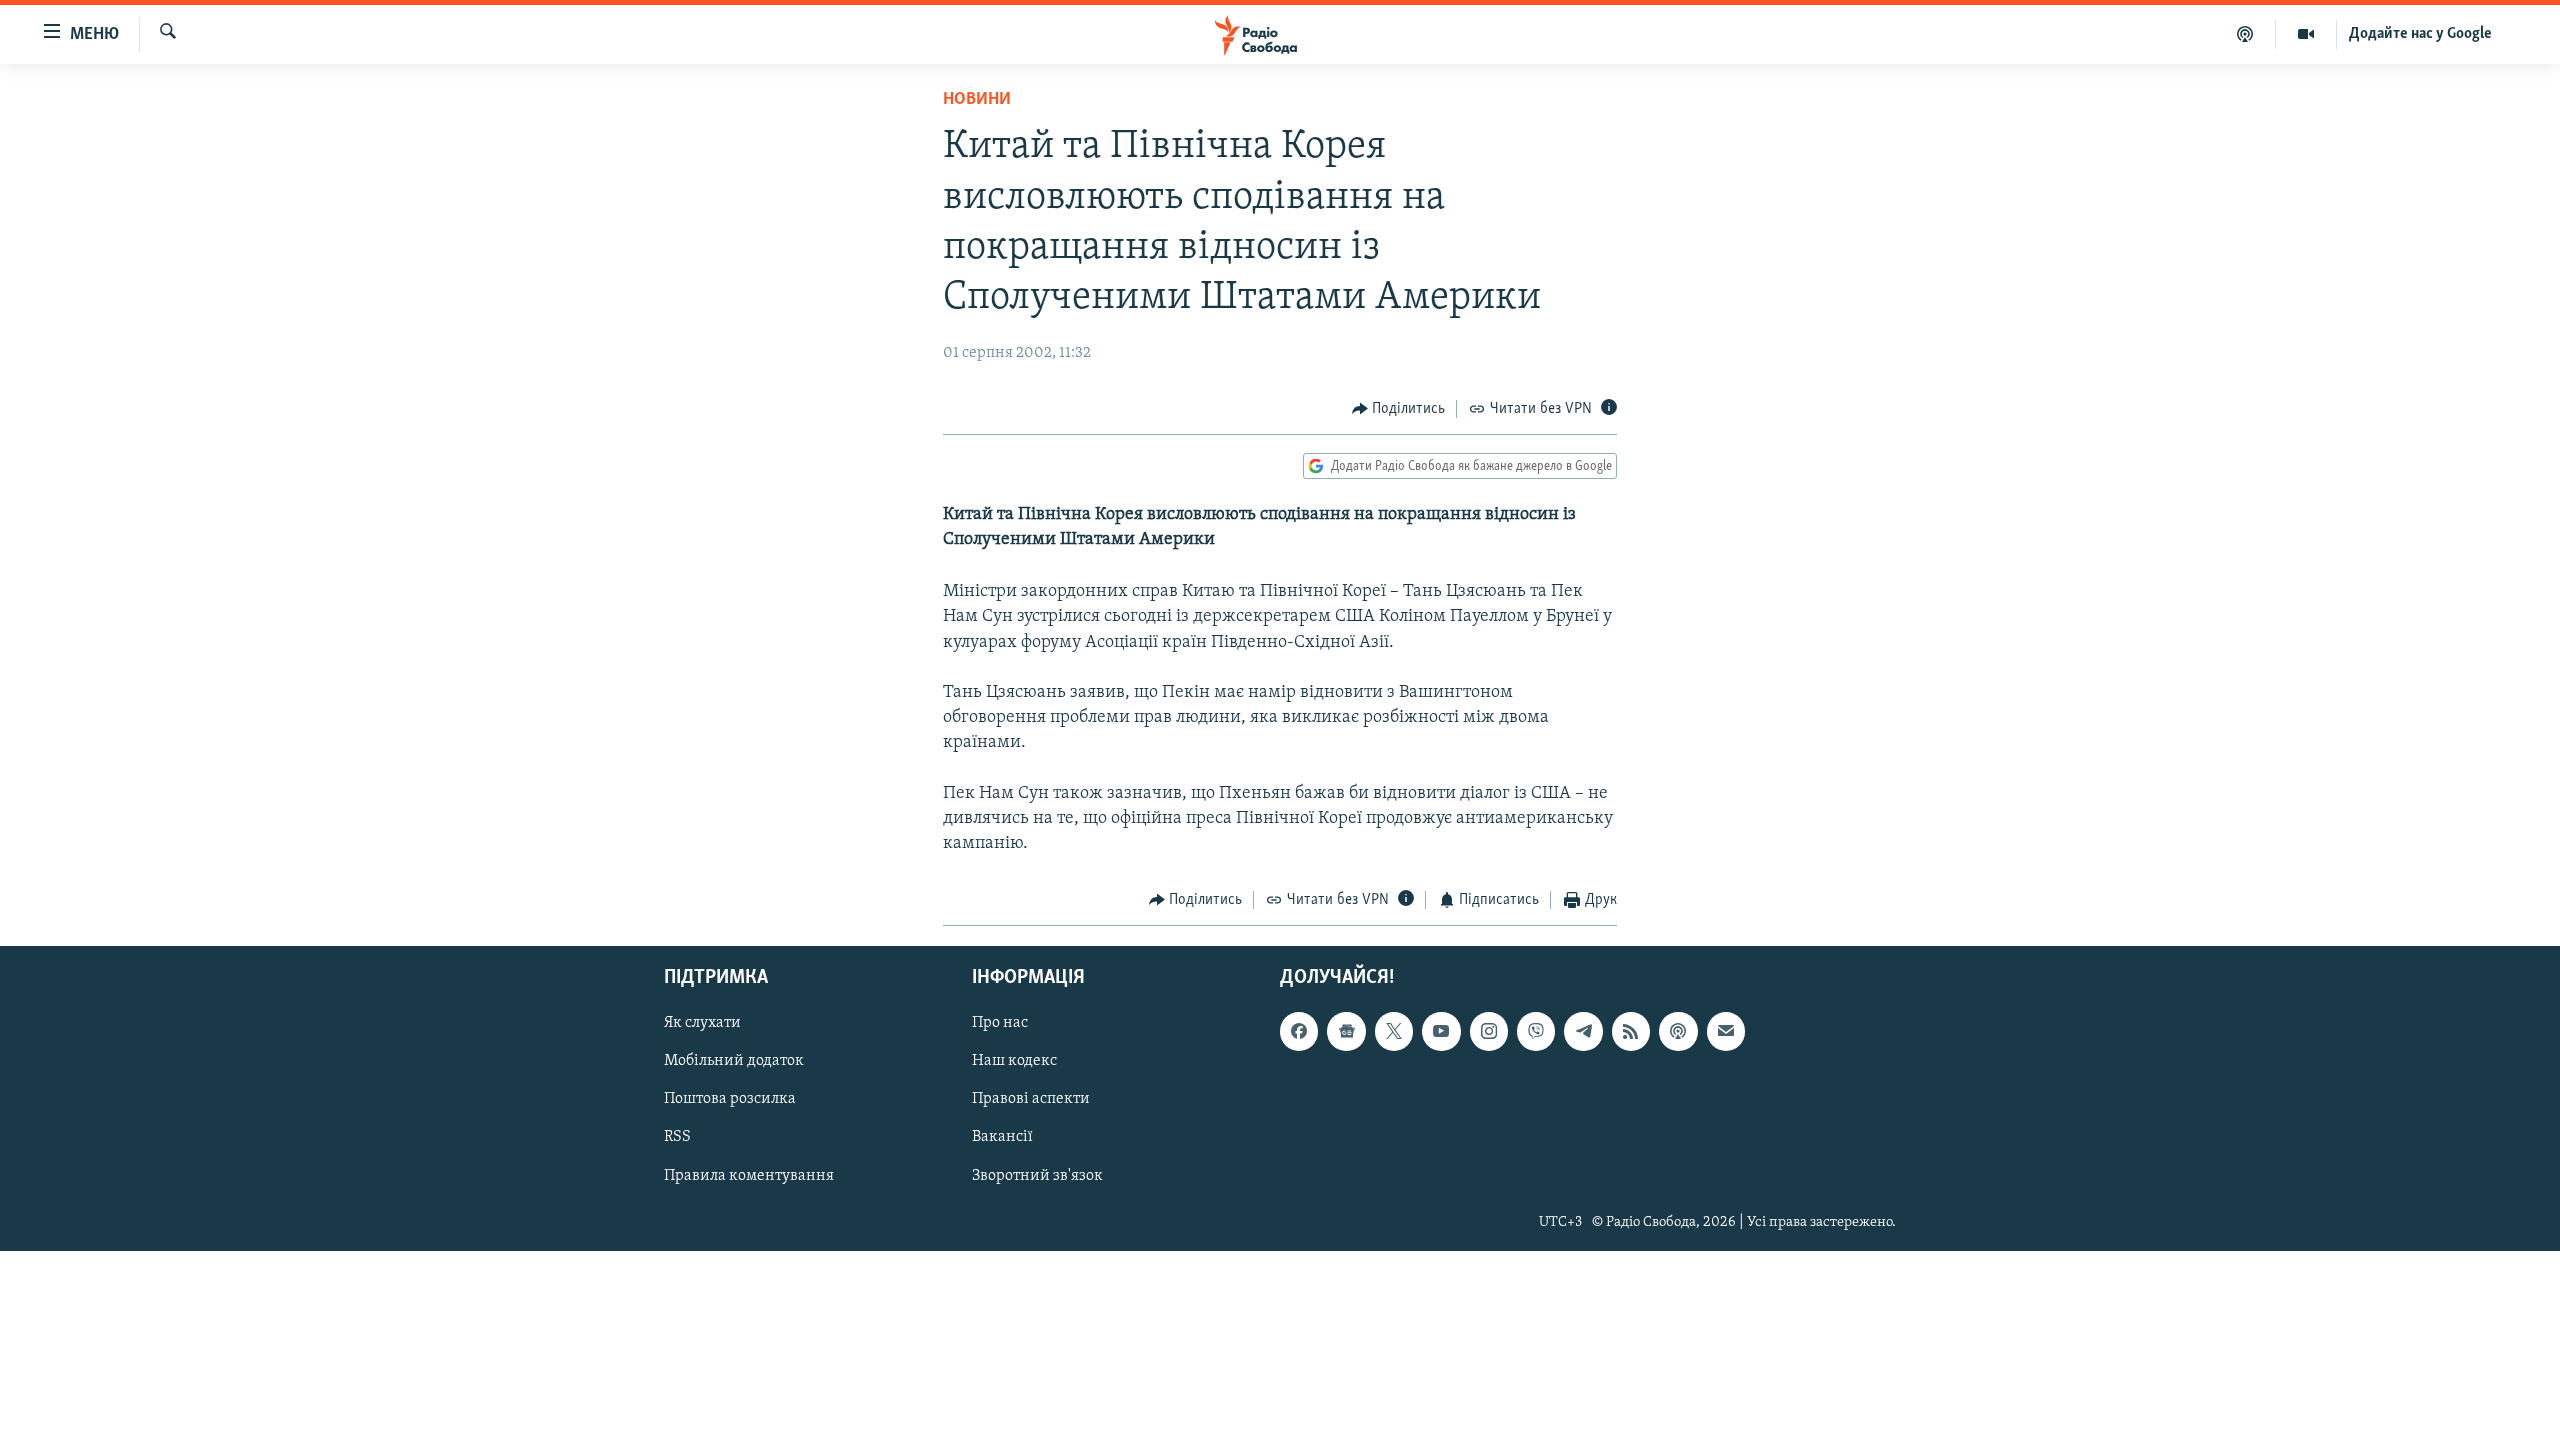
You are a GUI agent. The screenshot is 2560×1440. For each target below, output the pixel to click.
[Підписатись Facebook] (1299, 1031)
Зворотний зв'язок (1037, 1175)
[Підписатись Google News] (1346, 1031)
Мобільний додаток (734, 1061)
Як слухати (702, 1023)
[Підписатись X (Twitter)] (1394, 1031)
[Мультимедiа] (2306, 34)
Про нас (1000, 1023)
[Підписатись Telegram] (1583, 1031)
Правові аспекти (1031, 1099)
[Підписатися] (1726, 1031)
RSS (677, 1137)
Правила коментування (749, 1175)
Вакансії (1002, 1137)
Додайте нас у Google (2420, 34)
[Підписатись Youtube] (1441, 1031)
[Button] (1399, 409)
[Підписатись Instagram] (1489, 1031)
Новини (977, 100)
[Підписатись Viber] (1536, 1031)
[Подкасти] (2245, 34)
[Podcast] (1678, 1031)
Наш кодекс (1014, 1061)
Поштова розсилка (730, 1099)
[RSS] (1631, 1031)
